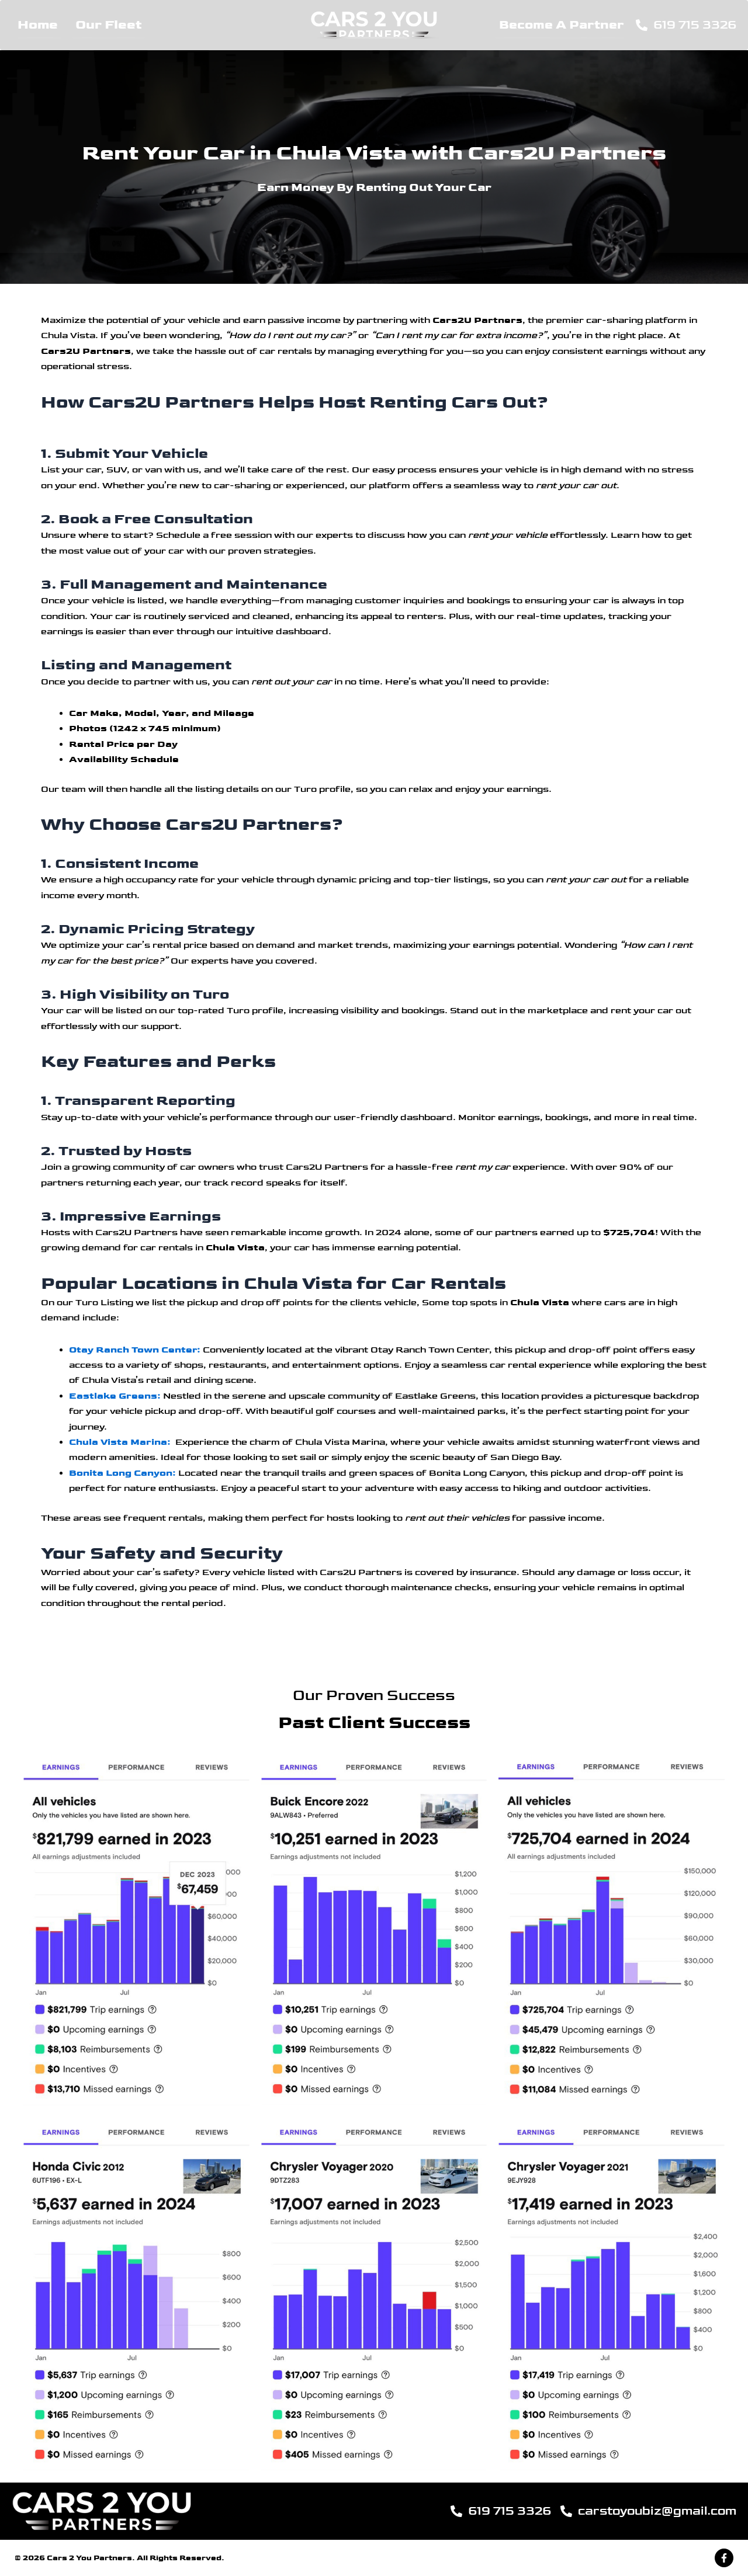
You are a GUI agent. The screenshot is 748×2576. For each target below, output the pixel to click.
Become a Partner (562, 25)
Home (38, 25)
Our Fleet (108, 25)
